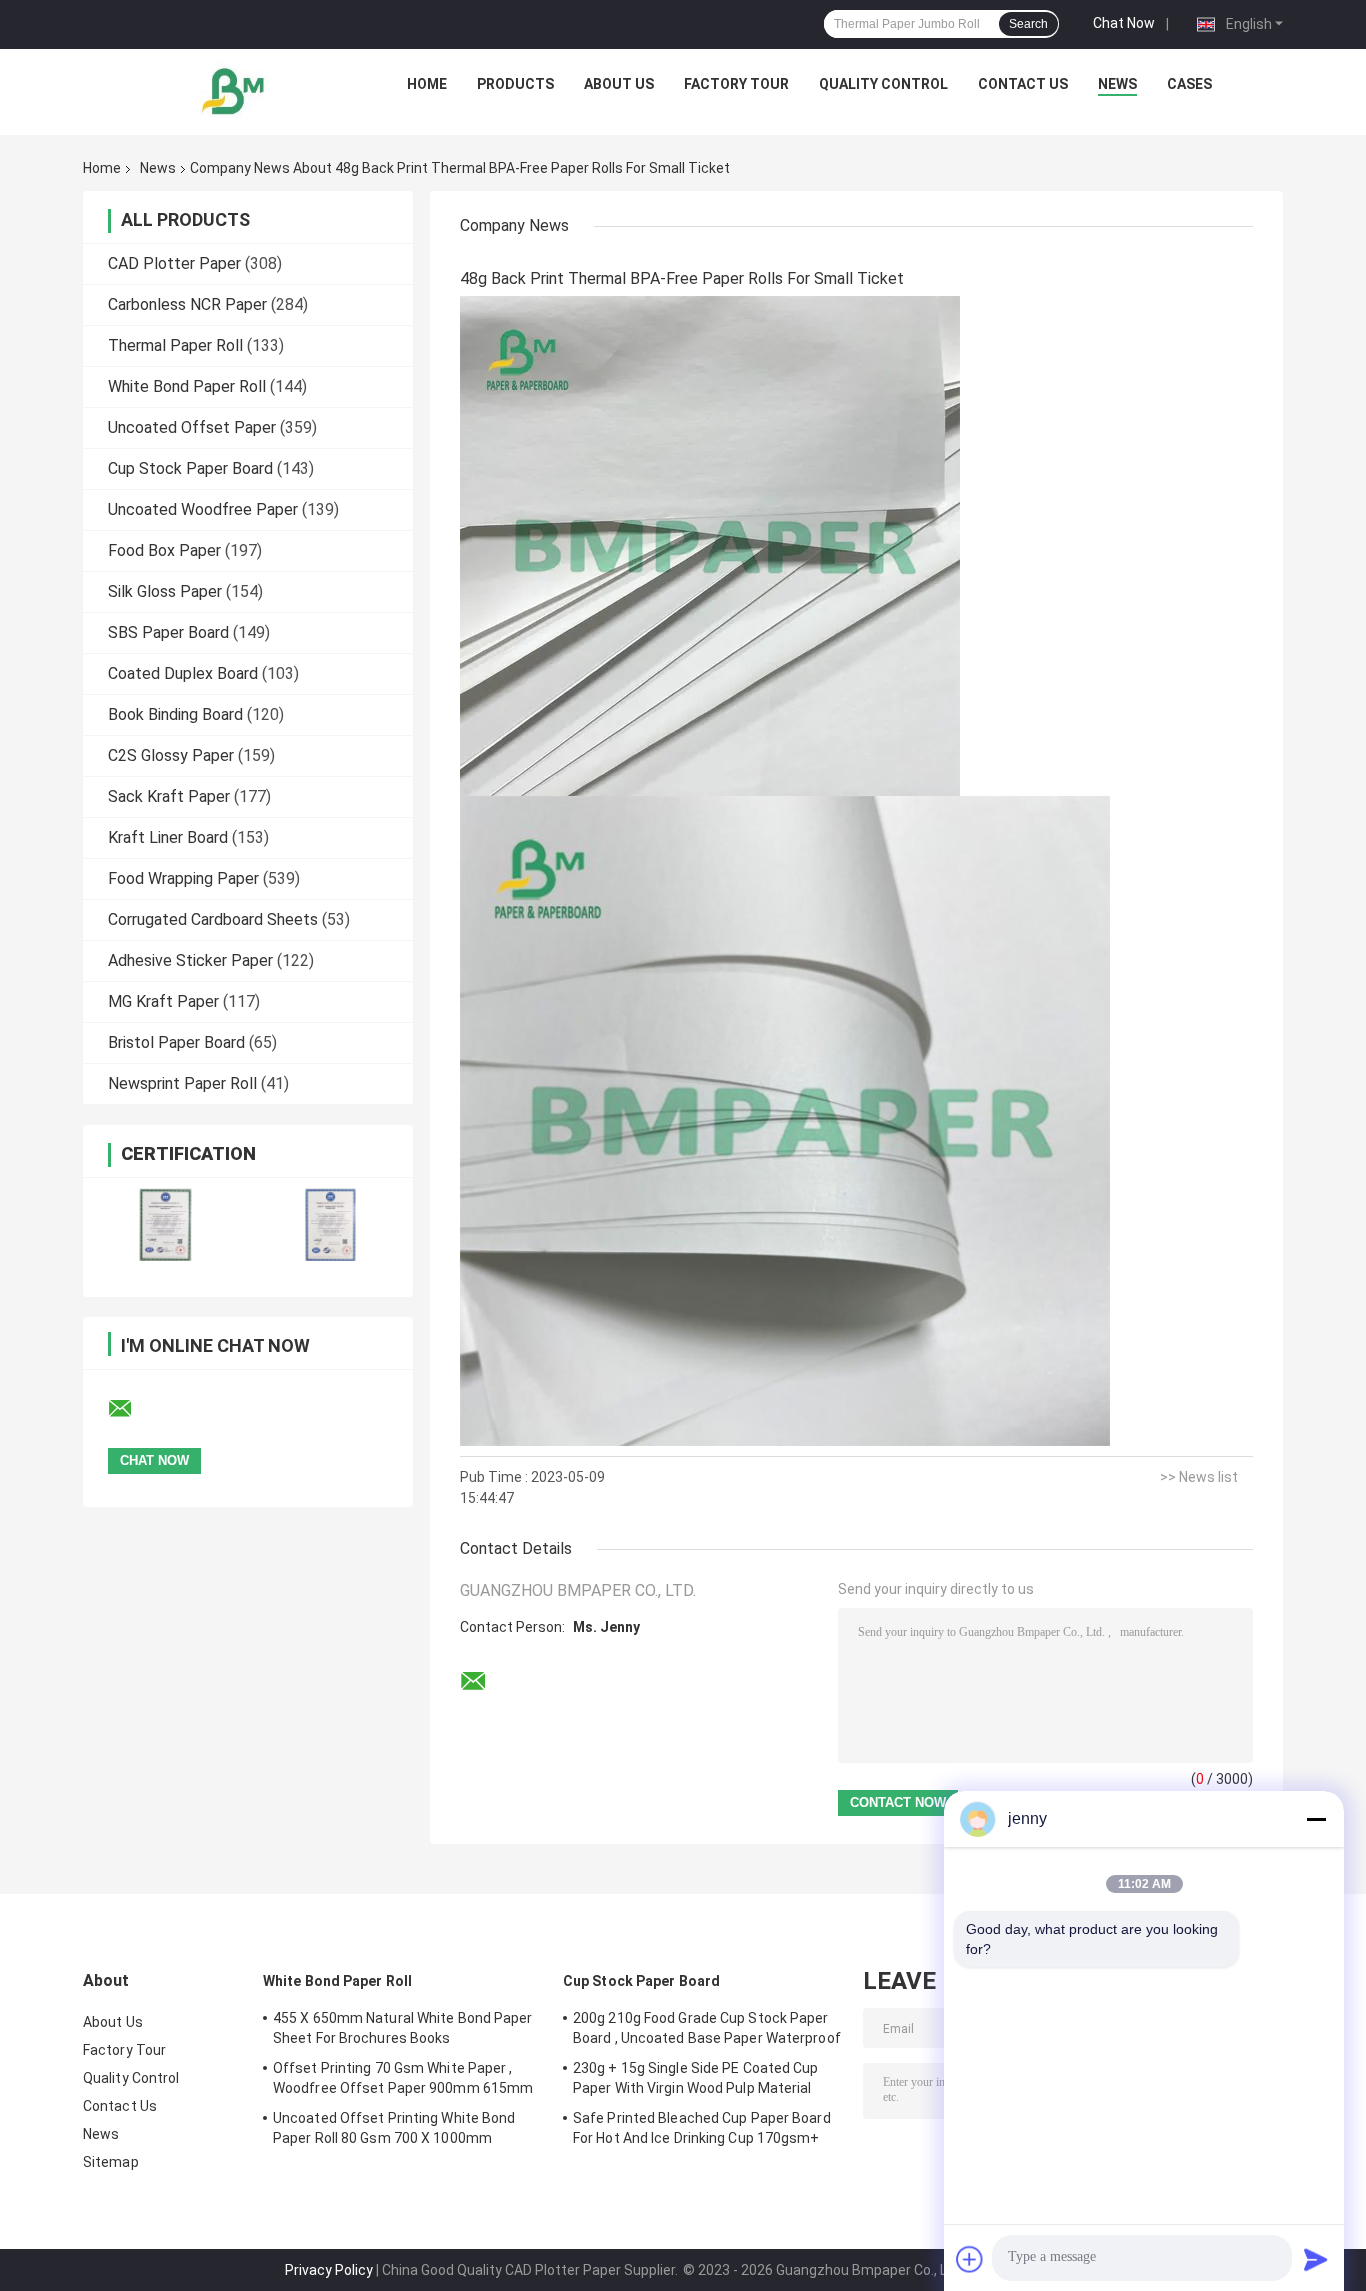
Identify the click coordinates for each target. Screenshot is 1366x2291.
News (1117, 84)
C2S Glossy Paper (171, 755)
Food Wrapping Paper (183, 878)
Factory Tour (736, 84)
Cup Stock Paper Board (190, 468)
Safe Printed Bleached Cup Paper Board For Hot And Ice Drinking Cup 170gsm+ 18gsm (702, 2131)
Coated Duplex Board (183, 673)
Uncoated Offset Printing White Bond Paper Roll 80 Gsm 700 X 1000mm (394, 2128)
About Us (619, 84)
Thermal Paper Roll (175, 345)
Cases (1189, 84)
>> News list (1199, 1477)
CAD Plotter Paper (174, 263)
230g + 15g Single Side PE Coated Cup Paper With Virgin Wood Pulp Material (696, 2078)
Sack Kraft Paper (169, 796)
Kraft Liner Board (168, 837)
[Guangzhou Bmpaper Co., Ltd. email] (133, 1409)
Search (1028, 24)
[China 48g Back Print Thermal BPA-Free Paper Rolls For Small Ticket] (710, 545)
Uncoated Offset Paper (192, 427)
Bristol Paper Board (176, 1042)
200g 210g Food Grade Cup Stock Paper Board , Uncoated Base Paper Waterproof (707, 2028)
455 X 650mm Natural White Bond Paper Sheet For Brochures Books (403, 2028)
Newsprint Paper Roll (182, 1083)
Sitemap (111, 2162)
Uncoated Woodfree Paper (203, 509)
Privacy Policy (329, 2270)
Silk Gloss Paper (165, 591)
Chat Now (1124, 23)
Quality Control (883, 84)
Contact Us (1023, 84)
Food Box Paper (164, 550)
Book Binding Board (175, 714)
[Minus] (1316, 1819)
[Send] (1316, 2259)
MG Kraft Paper (163, 1001)
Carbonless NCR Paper (187, 304)
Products (515, 84)
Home (427, 84)
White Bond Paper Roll (187, 386)
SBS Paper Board (168, 632)
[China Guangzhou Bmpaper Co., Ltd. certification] (165, 1224)
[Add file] (970, 2259)
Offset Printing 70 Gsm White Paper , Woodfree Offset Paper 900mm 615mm (403, 2078)
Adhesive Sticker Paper (190, 960)
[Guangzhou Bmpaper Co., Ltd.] (234, 89)
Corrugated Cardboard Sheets (213, 919)
